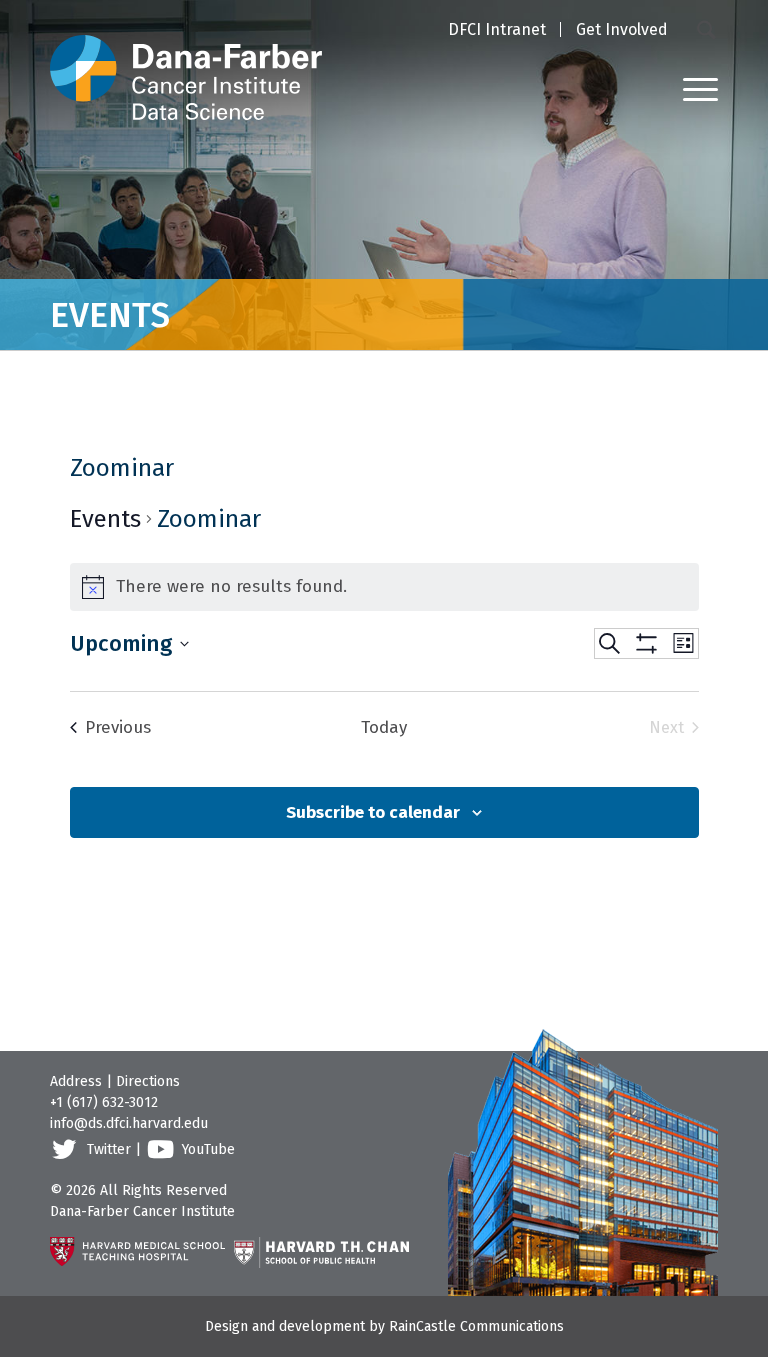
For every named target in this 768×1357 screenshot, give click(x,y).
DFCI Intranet (497, 29)
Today (384, 727)
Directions (148, 1081)
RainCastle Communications (476, 1326)
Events (105, 519)
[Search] (707, 28)
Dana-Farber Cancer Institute (142, 1211)
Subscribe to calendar (373, 812)
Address (76, 1081)
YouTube (208, 1149)
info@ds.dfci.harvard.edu (129, 1123)
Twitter (109, 1149)
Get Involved (622, 29)
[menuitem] (497, 31)
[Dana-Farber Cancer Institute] (186, 60)
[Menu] (690, 88)
